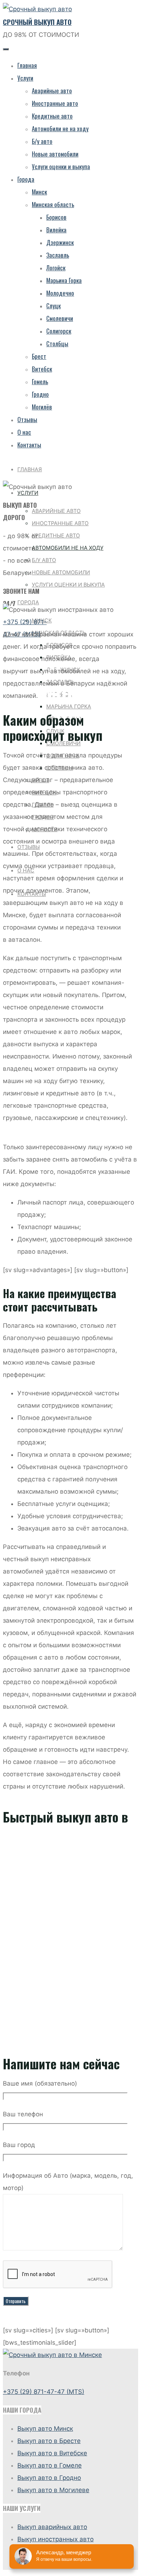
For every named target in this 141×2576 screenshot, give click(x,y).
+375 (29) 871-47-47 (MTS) (44, 2392)
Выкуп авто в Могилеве (53, 2490)
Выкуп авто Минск (45, 2429)
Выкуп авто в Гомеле (50, 2465)
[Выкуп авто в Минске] (52, 2355)
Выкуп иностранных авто (55, 2539)
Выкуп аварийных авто (52, 2527)
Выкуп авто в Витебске (52, 2453)
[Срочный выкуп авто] (37, 9)
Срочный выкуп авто (37, 22)
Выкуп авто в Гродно (49, 2478)
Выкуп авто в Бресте (49, 2441)
